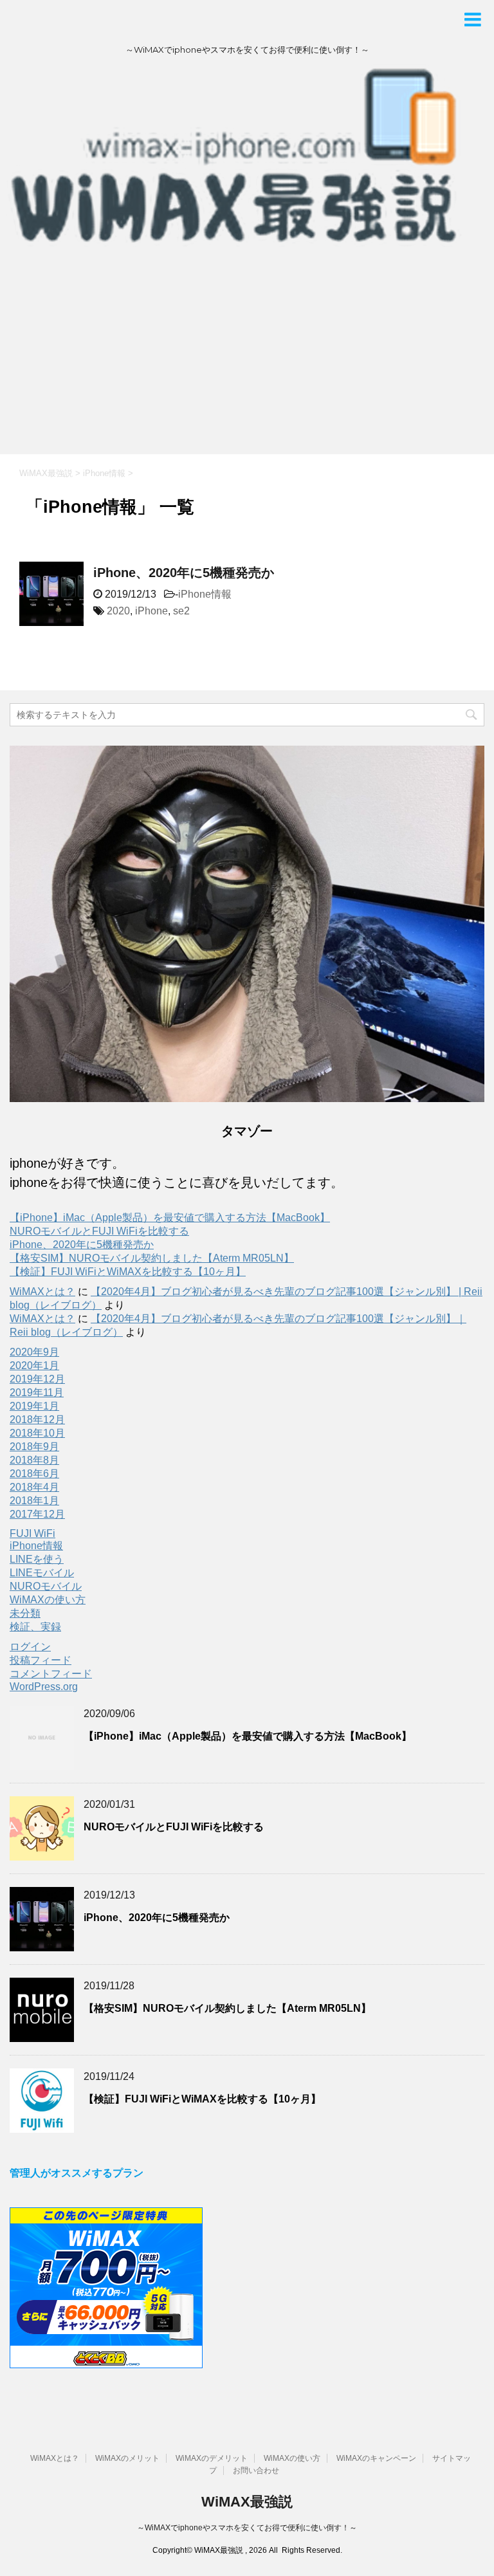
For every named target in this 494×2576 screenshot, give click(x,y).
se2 (181, 611)
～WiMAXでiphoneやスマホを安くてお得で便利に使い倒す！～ (247, 2528)
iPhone (151, 611)
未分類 (25, 1613)
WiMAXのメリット (127, 2458)
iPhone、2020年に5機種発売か (184, 573)
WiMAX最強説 (247, 2502)
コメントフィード (51, 1674)
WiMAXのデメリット (212, 2458)
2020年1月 (34, 1366)
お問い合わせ (256, 2470)
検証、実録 (35, 1627)
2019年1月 (34, 1406)
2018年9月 (34, 1447)
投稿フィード (41, 1660)
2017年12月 (37, 1514)
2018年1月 (34, 1501)
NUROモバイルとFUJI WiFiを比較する (99, 1231)
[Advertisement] (247, 358)
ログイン (30, 1647)
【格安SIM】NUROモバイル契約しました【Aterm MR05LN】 (152, 1258)
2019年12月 (37, 1379)
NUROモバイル (46, 1586)
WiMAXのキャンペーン (376, 2458)
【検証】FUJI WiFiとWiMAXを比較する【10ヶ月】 (128, 1272)
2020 (118, 611)
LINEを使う (37, 1559)
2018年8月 (34, 1460)
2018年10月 (37, 1433)
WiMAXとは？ (42, 1292)
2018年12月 (37, 1420)
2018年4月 (34, 1487)
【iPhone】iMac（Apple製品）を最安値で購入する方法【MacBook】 (170, 1218)
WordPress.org (44, 1687)
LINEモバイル (42, 1573)
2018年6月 (34, 1474)
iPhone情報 (205, 594)
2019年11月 (37, 1393)
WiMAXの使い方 (48, 1600)
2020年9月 (34, 1352)
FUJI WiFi (32, 1533)
